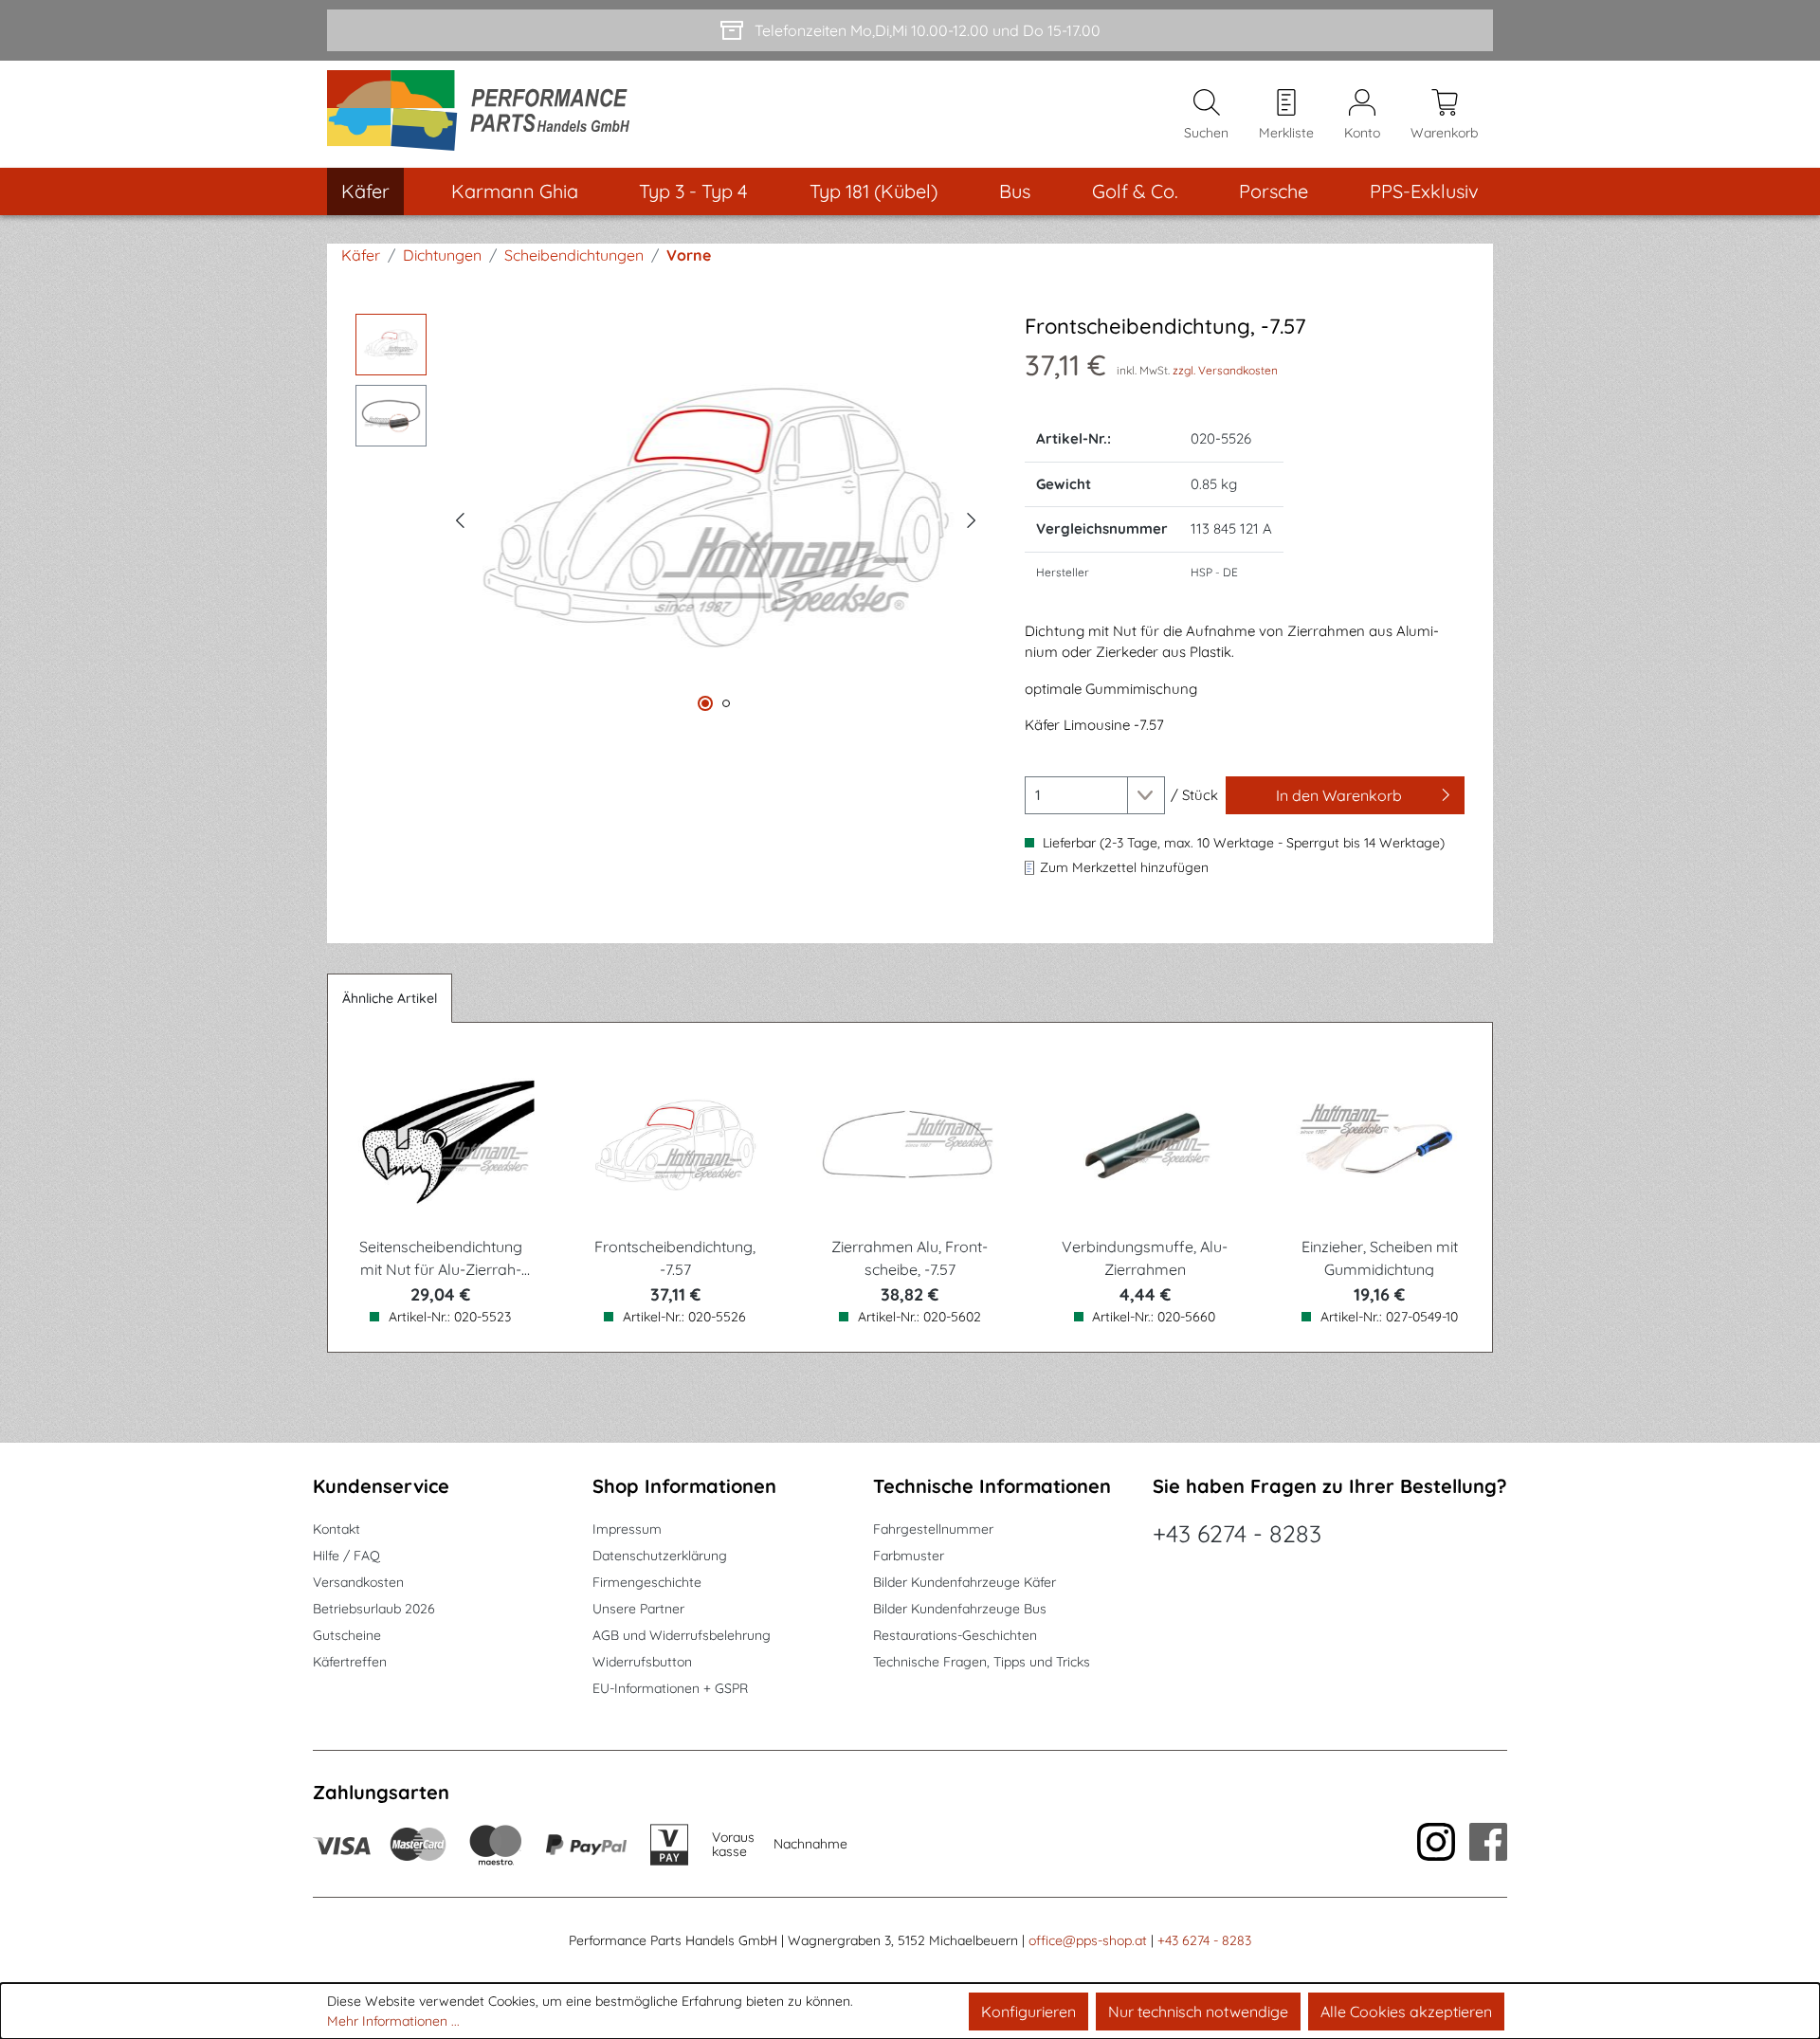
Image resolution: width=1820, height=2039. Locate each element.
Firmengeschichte (647, 1582)
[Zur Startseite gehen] (485, 114)
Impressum (627, 1529)
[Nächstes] (972, 518)
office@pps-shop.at (1088, 1940)
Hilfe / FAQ (346, 1556)
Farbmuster (909, 1556)
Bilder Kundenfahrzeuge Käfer (965, 1582)
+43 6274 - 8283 (1237, 1533)
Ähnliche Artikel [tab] (390, 998)
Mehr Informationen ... (393, 2021)
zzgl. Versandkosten (1225, 370)
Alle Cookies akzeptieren (1406, 2012)
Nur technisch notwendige (1198, 2012)
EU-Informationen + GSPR (670, 1688)
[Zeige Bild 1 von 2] (705, 703)
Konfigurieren (1028, 2012)
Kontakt (337, 1529)
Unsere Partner (638, 1609)
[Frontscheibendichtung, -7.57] (716, 518)
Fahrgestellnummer (933, 1529)
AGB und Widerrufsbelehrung (682, 1635)
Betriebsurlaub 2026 (374, 1609)
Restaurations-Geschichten (955, 1635)
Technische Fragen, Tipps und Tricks (982, 1662)
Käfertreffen (350, 1662)
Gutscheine (347, 1635)
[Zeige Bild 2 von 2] (726, 703)
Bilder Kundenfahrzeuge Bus (960, 1609)
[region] (671, 518)
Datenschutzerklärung (660, 1556)
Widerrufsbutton (642, 1662)
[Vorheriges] (460, 518)
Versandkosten (358, 1582)
